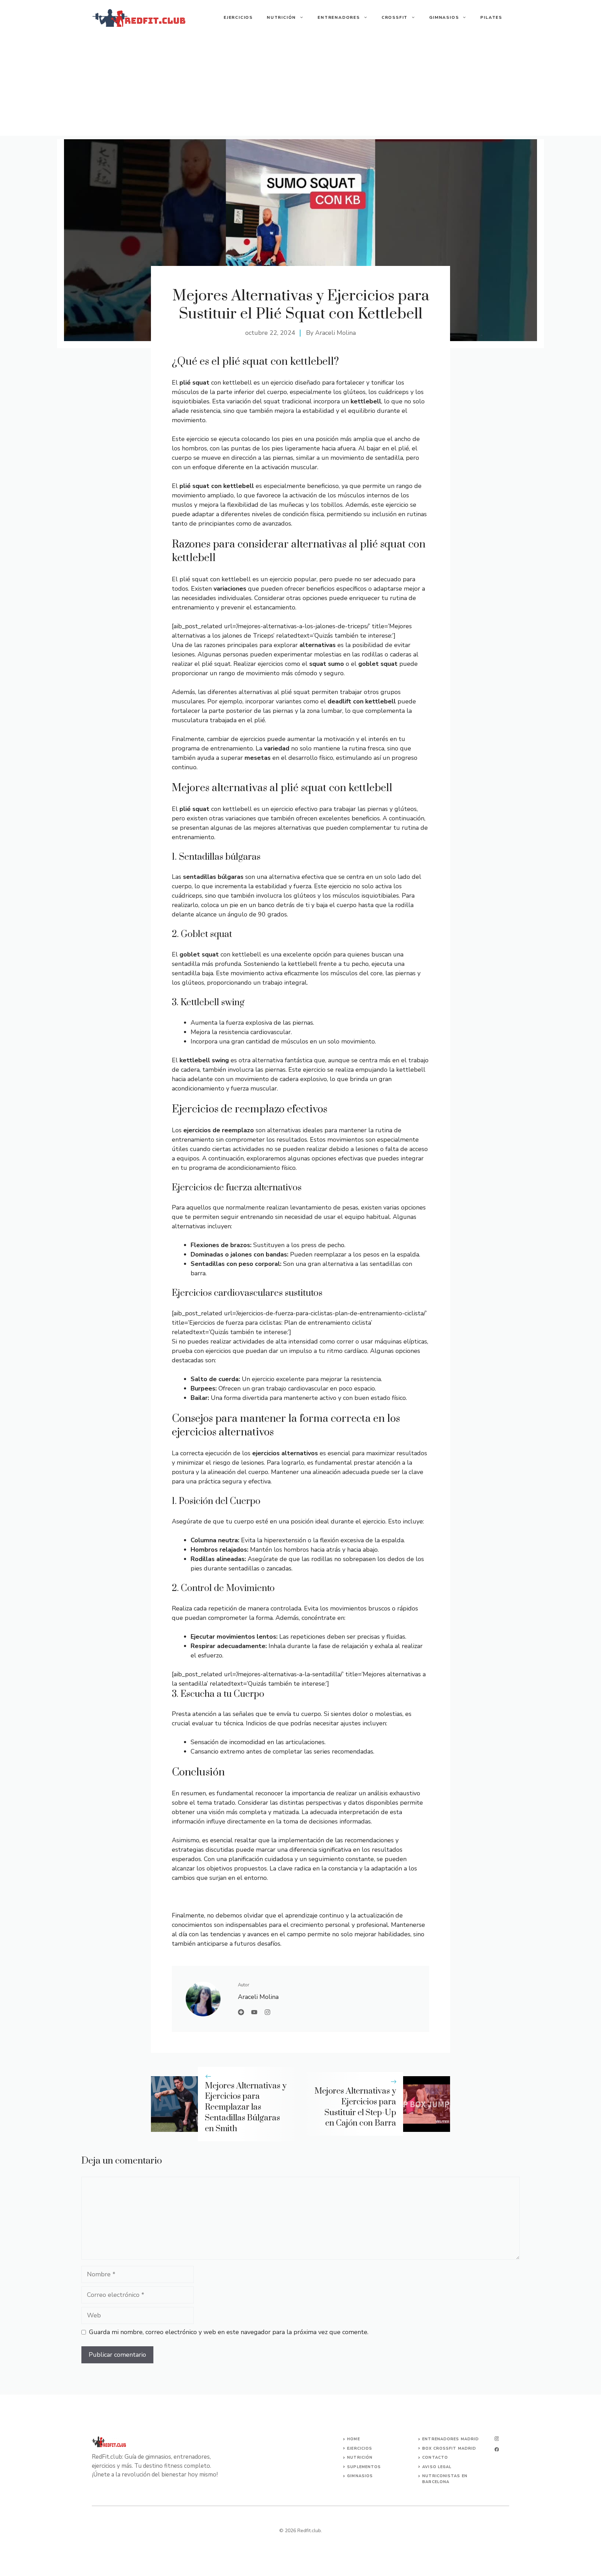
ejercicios (360, 2448)
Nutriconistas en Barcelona (445, 2479)
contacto (435, 2457)
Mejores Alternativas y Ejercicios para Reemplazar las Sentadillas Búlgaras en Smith (246, 2107)
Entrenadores (339, 17)
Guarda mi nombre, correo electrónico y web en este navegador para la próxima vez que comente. (229, 2332)
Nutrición (281, 17)
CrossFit (395, 17)
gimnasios (360, 2476)
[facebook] (497, 2449)
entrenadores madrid (451, 2439)
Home (353, 2439)
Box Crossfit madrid (449, 2448)
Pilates (491, 17)
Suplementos (364, 2467)
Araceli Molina (335, 333)
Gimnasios (444, 17)
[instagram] (497, 2439)
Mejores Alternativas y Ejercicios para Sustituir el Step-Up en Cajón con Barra (355, 2107)
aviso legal (437, 2467)
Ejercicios (238, 17)
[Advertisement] (300, 87)
